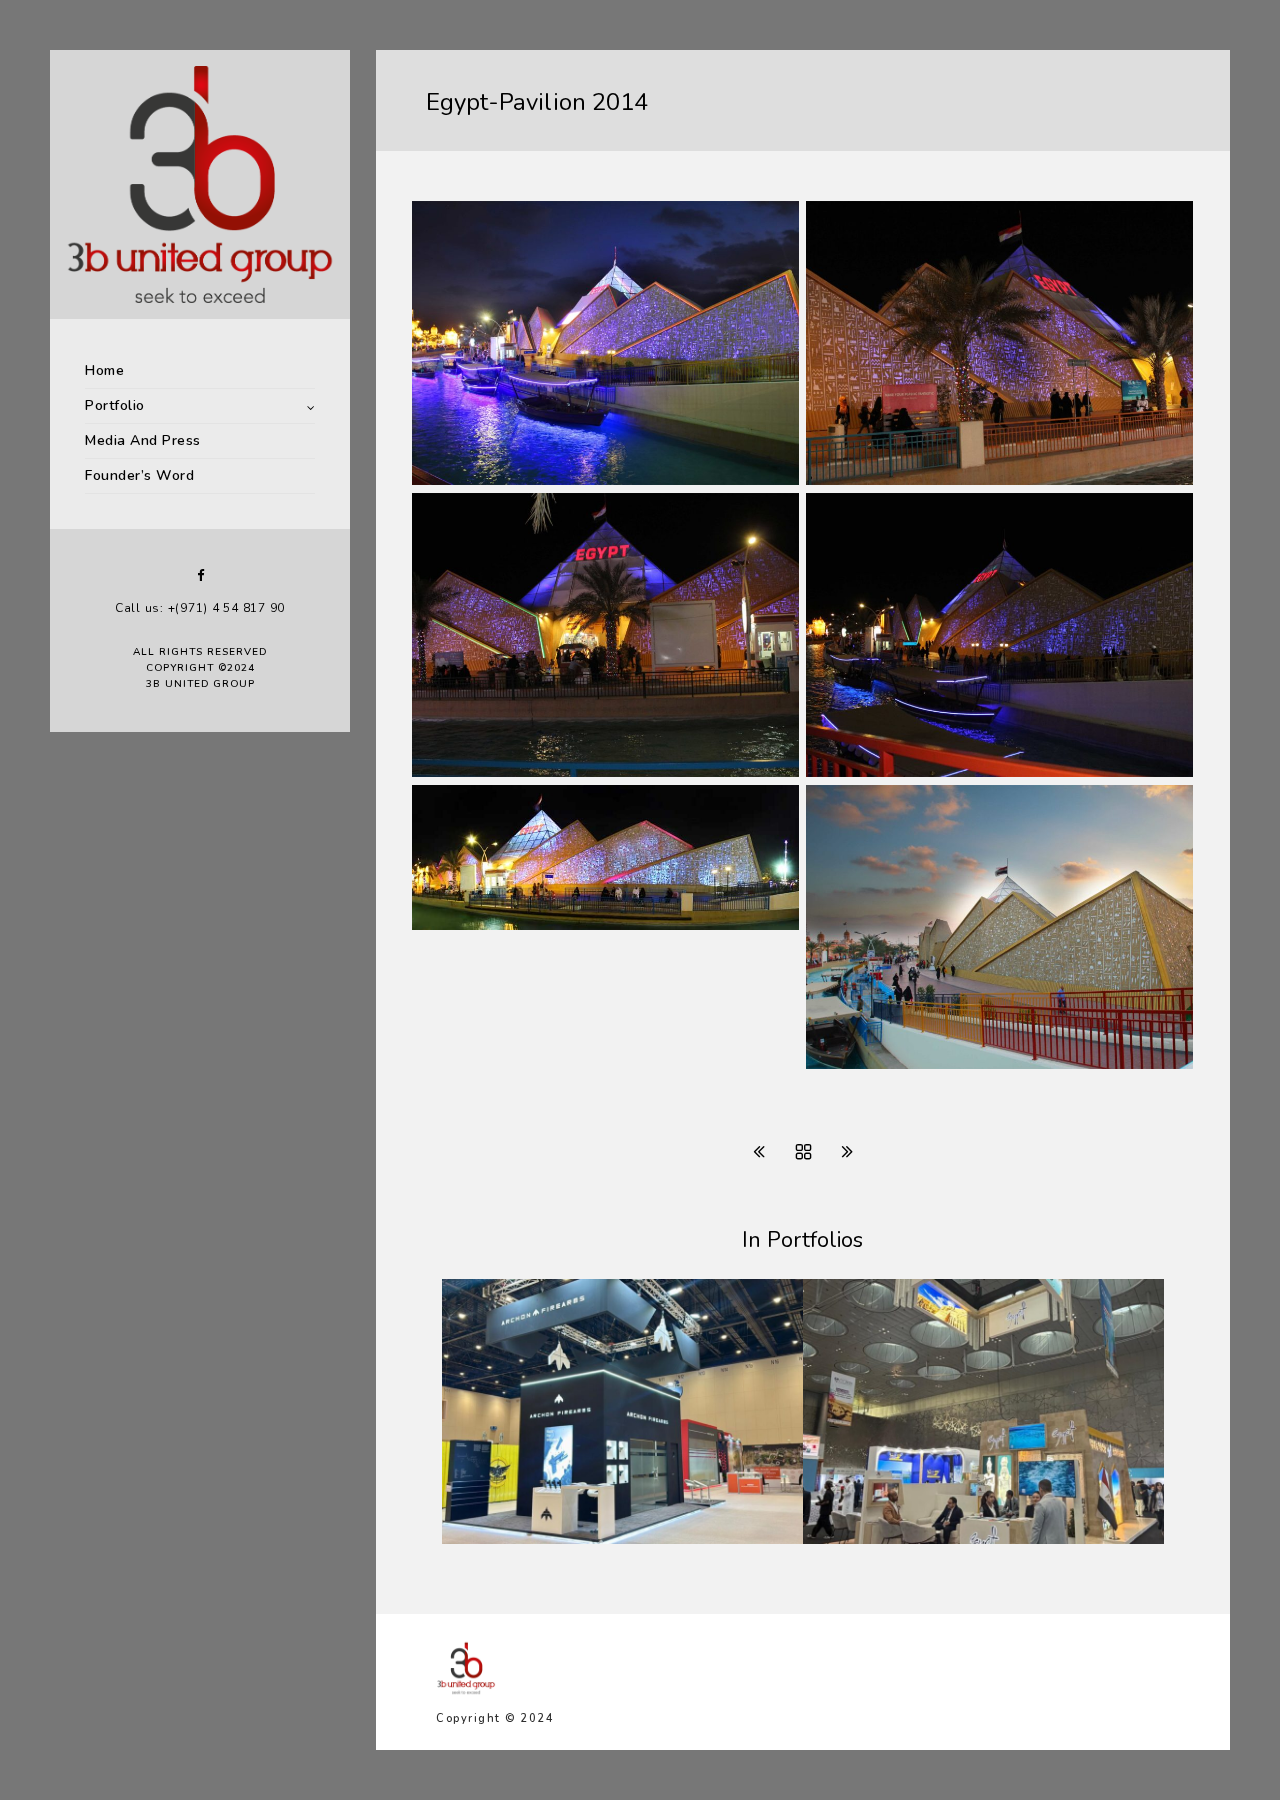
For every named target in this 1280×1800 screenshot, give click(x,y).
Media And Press (143, 440)
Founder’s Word (139, 475)
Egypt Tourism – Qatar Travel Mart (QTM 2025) (980, 1531)
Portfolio (115, 405)
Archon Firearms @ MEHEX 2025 (591, 1539)
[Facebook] (200, 575)
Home (104, 370)
